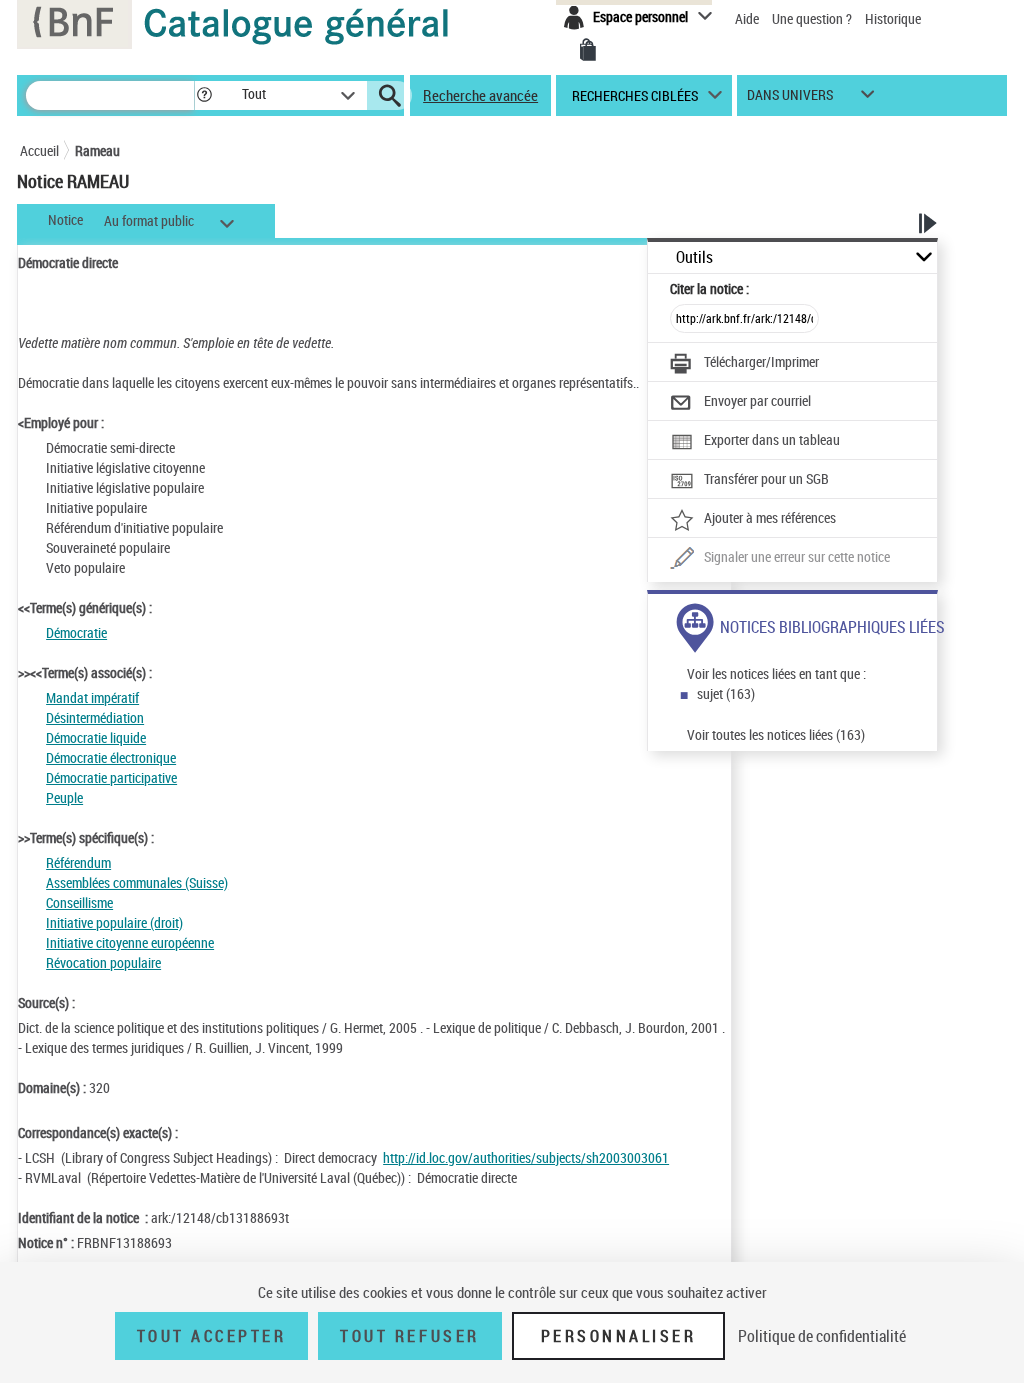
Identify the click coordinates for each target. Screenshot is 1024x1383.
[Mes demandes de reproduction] (588, 50)
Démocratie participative (111, 777)
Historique (893, 18)
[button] (204, 95)
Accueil (39, 150)
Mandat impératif (92, 697)
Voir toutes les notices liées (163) (776, 734)
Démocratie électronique (111, 757)
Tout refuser (409, 1336)
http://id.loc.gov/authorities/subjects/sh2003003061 (526, 1157)
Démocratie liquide (96, 737)
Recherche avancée (480, 95)
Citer (709, 288)
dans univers (790, 99)
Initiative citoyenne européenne (130, 942)
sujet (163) (726, 693)
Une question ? (813, 18)
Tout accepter (212, 1336)
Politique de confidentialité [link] (822, 1336)
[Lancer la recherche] (390, 96)
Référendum (78, 862)
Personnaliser (619, 1336)
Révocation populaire (103, 962)
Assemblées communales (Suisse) (137, 882)
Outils (694, 257)
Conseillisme (79, 902)
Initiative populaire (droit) (114, 922)
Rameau (97, 150)
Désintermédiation (95, 717)
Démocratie (76, 632)
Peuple (64, 797)
